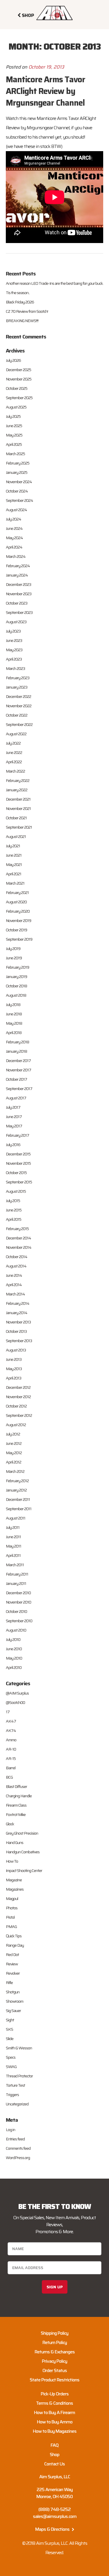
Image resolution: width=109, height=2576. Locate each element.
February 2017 (17, 1135)
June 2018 (14, 1014)
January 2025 (17, 472)
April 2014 (14, 1285)
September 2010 (19, 1621)
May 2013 (14, 1369)
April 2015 (14, 1219)
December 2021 (18, 799)
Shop (54, 2454)
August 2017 (16, 1098)
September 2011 (19, 1509)
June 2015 (14, 1210)
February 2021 (17, 893)
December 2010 (18, 1593)
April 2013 (14, 1378)
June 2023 (14, 640)
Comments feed (18, 2148)
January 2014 (17, 1313)
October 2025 (17, 388)
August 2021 (16, 836)
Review (12, 1964)
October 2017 (16, 1079)
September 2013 (19, 1341)
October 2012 (16, 1406)
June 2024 (14, 528)
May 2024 (14, 538)
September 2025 (19, 398)
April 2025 (14, 444)
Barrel (11, 1768)
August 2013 (16, 1350)
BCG (9, 1777)
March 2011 (15, 1565)
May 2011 (14, 1546)
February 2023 (18, 678)
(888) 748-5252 (54, 2509)
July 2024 (14, 519)
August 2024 (16, 510)
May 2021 (14, 865)
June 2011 (13, 1537)
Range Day (15, 1945)
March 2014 (15, 1294)
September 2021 (19, 827)
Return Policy (55, 2342)
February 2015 (17, 1229)
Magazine (14, 1880)
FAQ (54, 2445)
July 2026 (13, 360)
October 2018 (16, 986)
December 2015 (18, 1154)
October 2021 (16, 818)
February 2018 (17, 1042)
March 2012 (15, 1471)
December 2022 (18, 696)
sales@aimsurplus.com (55, 2516)
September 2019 (19, 939)
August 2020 (16, 902)
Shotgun (13, 1992)
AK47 (11, 1721)
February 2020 (18, 911)
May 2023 (14, 650)
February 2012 (17, 1481)
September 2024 (19, 500)
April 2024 (14, 547)
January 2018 (16, 1051)
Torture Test (15, 2085)
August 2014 (16, 1266)
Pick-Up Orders (55, 2394)
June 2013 (14, 1359)
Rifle (9, 1983)
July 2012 (13, 1434)
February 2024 (18, 566)
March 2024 (16, 556)
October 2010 (16, 1611)
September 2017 (19, 1089)
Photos (12, 1908)
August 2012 (16, 1425)
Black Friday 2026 (20, 302)
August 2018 (16, 995)
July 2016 (13, 1145)
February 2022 (18, 780)
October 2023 (17, 603)
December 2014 (18, 1238)
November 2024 (19, 482)
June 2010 (14, 1649)
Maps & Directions (53, 2529)
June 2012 (14, 1443)
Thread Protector (19, 2076)
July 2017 (13, 1107)
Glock (10, 1824)
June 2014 (14, 1275)
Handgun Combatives (23, 1852)
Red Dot (12, 1955)
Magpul (12, 1899)
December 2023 (18, 584)
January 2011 (16, 1583)
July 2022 (13, 743)
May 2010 (14, 1658)
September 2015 (19, 1182)
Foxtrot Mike (16, 1814)
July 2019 (13, 949)
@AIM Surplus (17, 1693)
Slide (10, 2039)
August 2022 (16, 734)
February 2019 (17, 967)
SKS (9, 2029)
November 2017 (18, 1070)
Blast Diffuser (16, 1786)
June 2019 (14, 958)
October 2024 (17, 491)
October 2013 (16, 1331)
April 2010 (14, 1667)
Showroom (15, 2001)
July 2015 (13, 1201)
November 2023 (19, 594)
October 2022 (17, 715)
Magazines (15, 1889)
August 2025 (16, 407)
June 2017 (14, 1117)
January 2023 (17, 687)
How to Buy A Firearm (54, 2412)
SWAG (11, 2067)
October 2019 (16, 930)
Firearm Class (16, 1805)
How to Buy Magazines (55, 2431)
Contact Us (54, 2464)
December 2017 (18, 1061)
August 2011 (16, 1518)
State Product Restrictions (54, 2380)
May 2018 (14, 1023)
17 (8, 1712)
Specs (11, 2057)
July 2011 (13, 1527)
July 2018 (13, 1005)
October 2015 (16, 1173)
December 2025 (18, 370)
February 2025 (18, 463)
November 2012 (18, 1397)
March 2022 (15, 771)
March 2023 (15, 668)
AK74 (11, 1730)
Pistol (10, 1917)
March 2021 (15, 883)
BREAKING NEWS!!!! (22, 321)
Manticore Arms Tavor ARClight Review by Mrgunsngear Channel (45, 91)
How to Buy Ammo (55, 2422)
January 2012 (16, 1490)
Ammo (11, 1740)
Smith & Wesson (19, 2048)
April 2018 (14, 1033)
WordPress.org (18, 2158)
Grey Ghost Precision (22, 1833)
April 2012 (14, 1462)
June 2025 (14, 426)
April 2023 (14, 659)
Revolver (13, 1973)
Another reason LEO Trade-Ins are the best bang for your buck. (54, 283)
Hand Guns (15, 1843)
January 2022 (17, 790)
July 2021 (13, 846)
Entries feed (15, 2139)
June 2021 (14, 855)
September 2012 (19, 1415)
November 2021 (18, 808)
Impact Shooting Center (24, 1871)
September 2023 (19, 612)
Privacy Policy (54, 2361)
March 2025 (15, 454)
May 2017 (14, 1126)
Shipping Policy (54, 2333)
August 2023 (16, 622)
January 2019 (16, 977)
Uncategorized (17, 2104)
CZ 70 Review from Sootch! (27, 311)
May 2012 (14, 1453)
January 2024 (17, 575)
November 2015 (18, 1163)
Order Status (55, 2370)
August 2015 (16, 1191)
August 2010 (16, 1630)
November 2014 (19, 1247)
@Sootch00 (15, 1702)
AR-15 (11, 1758)
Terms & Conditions (54, 2403)
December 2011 (18, 1499)
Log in (10, 2130)
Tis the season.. (18, 293)
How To (12, 1861)
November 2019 (18, 921)
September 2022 (19, 724)
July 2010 (13, 1639)
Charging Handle (19, 1796)
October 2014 (17, 1257)
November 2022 (19, 706)
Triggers (12, 2095)
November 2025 (19, 379)
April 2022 (14, 762)
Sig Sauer (13, 2011)
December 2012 (18, 1387)
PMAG (11, 1927)
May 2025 (14, 435)
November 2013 (18, 1322)
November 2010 (18, 1602)
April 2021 (14, 874)
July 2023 (13, 631)
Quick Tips (14, 1936)
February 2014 (18, 1303)
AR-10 (11, 1749)
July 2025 (13, 416)
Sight (10, 2020)
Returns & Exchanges (55, 2352)
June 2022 (14, 752)
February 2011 (17, 1574)
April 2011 (13, 1555)
